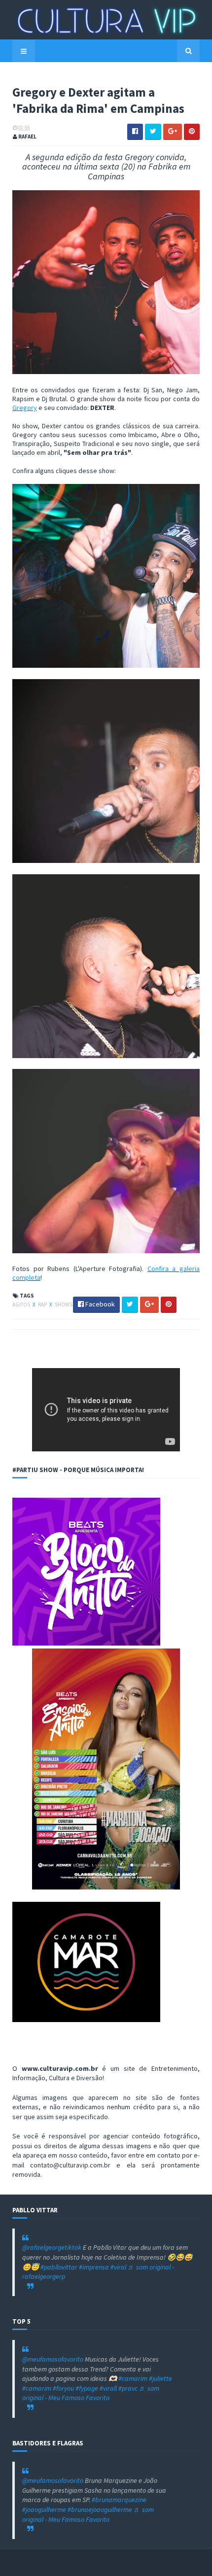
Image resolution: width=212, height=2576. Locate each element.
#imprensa (94, 2267)
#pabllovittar (59, 2267)
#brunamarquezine (119, 2500)
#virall (108, 2388)
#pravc (128, 2388)
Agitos (22, 1305)
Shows (64, 1305)
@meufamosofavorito (53, 2359)
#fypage (87, 2388)
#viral (118, 2267)
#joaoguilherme (44, 2509)
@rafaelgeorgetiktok (52, 2247)
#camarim (133, 2378)
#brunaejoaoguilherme (100, 2509)
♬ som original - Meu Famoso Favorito (91, 2393)
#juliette (160, 2378)
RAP (43, 1305)
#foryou (63, 2388)
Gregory (25, 408)
